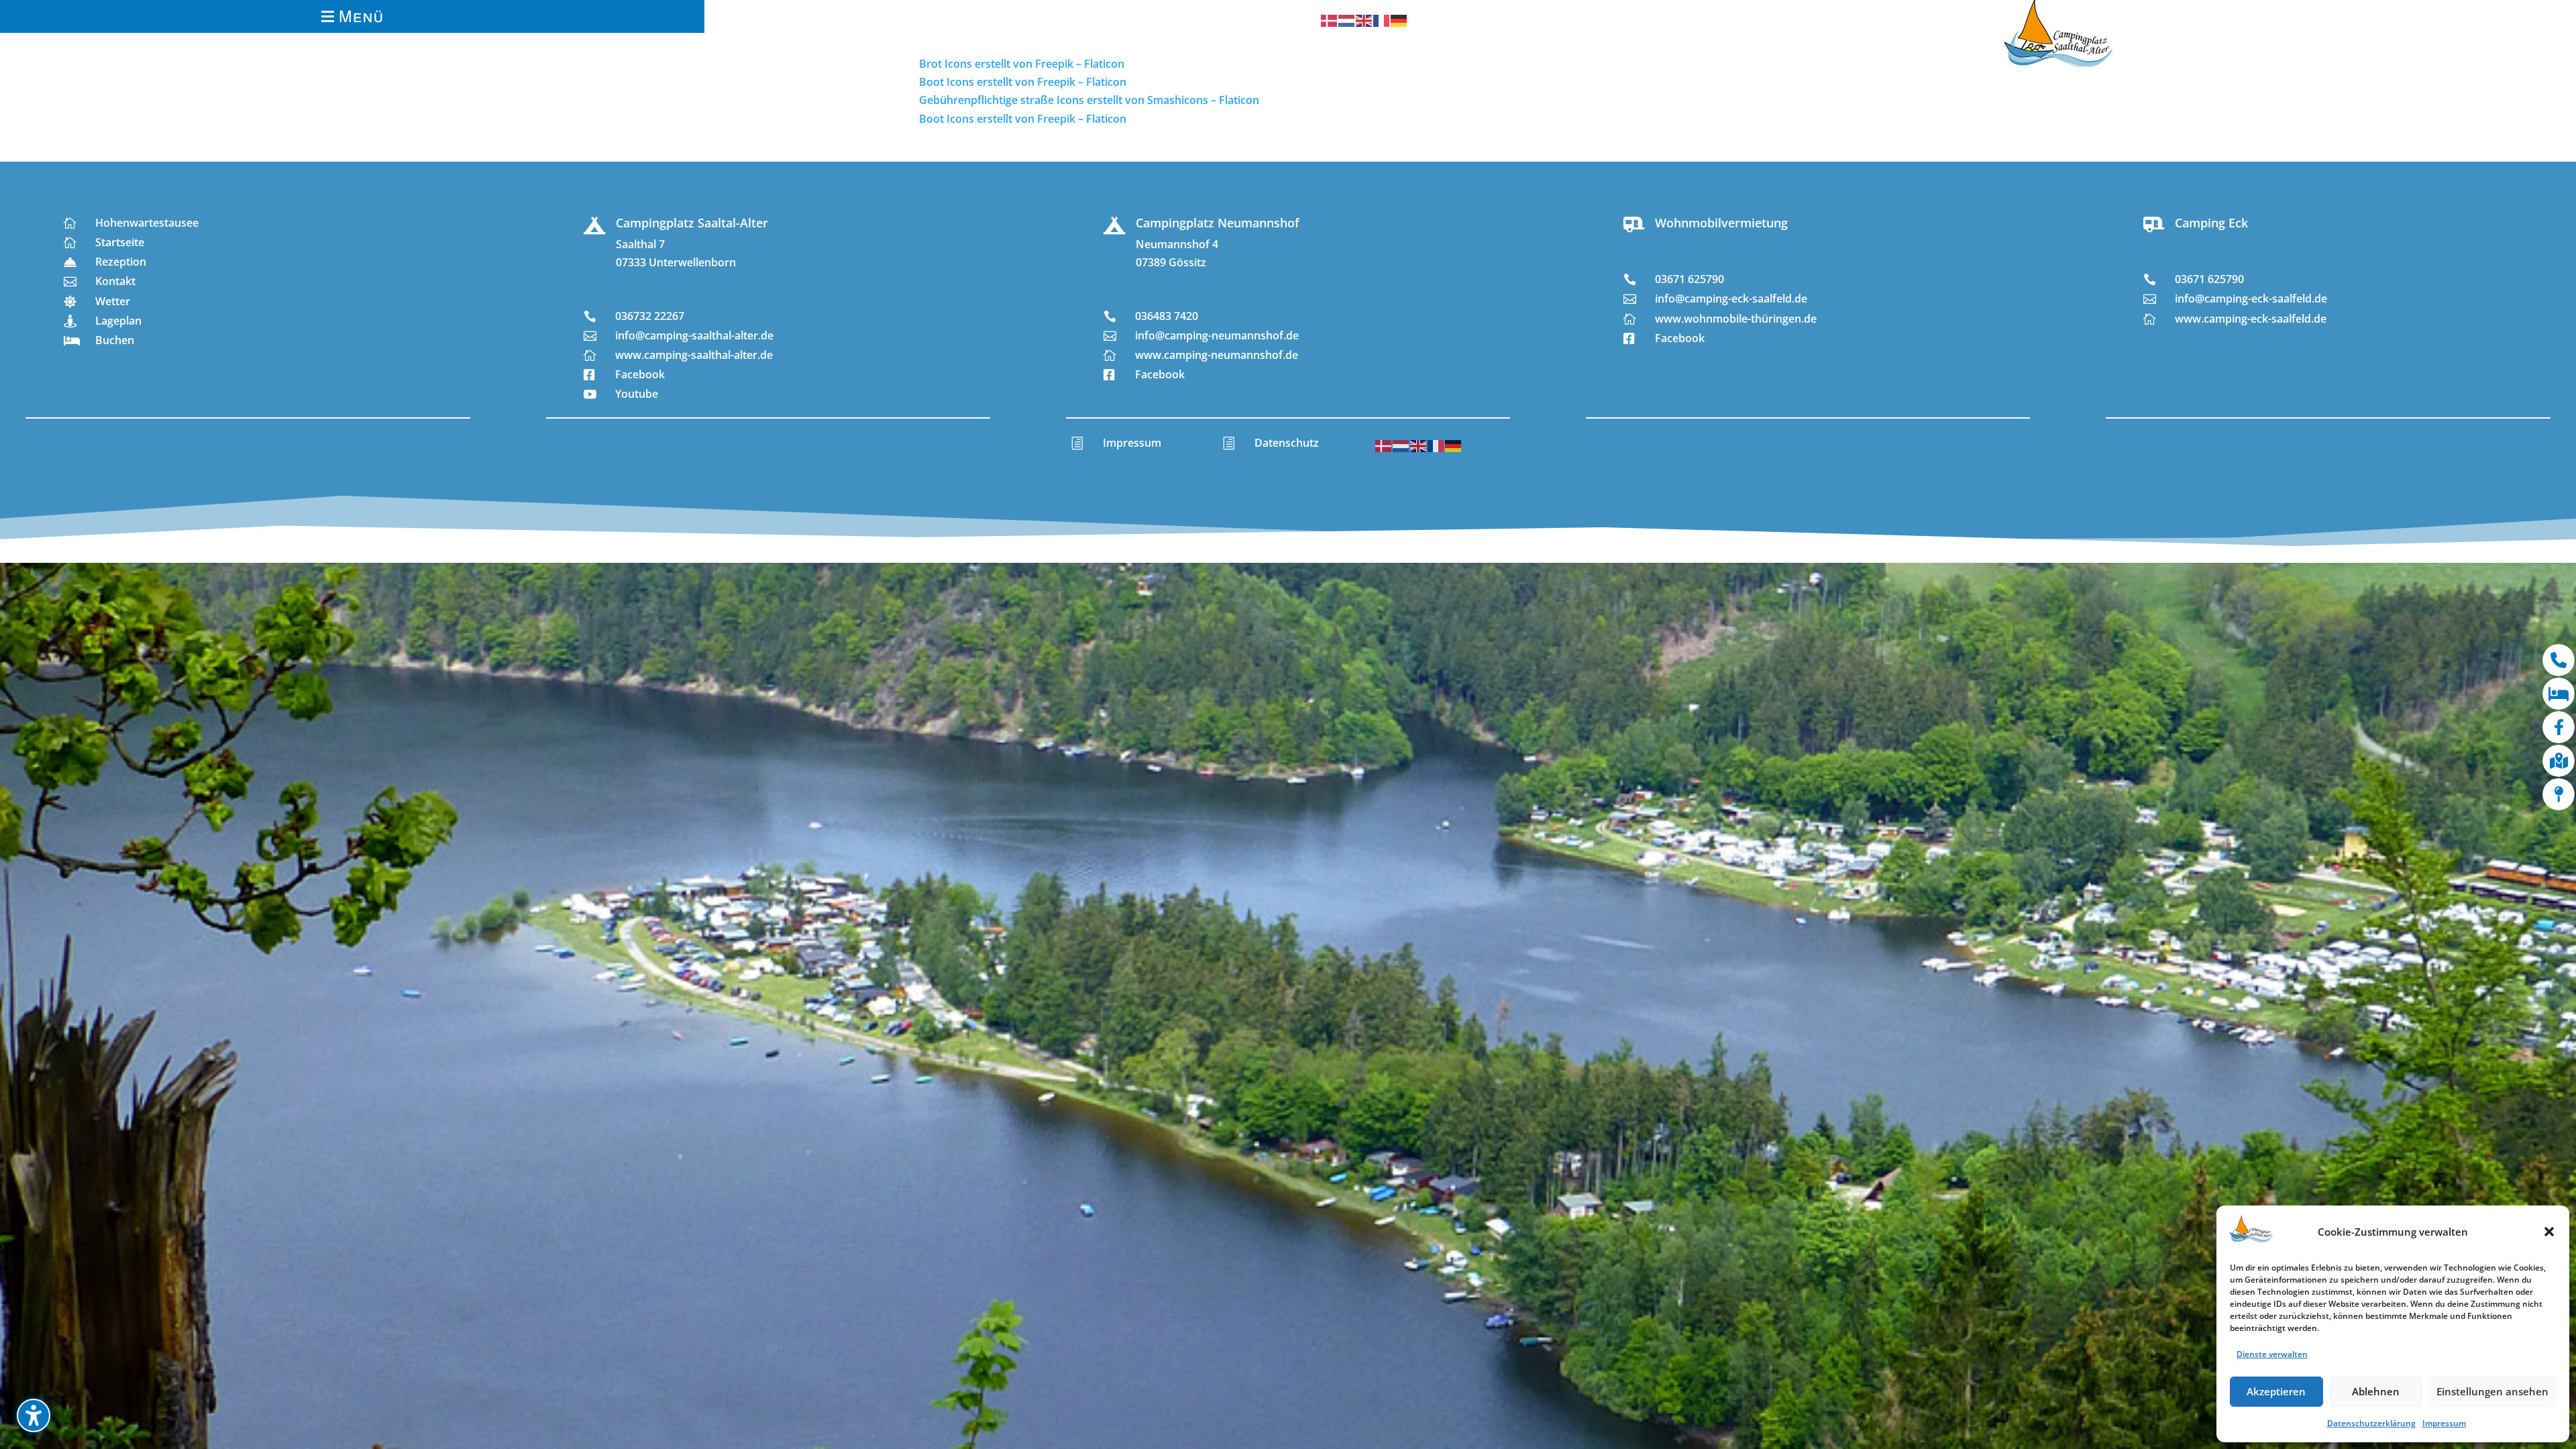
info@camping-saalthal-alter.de (694, 335)
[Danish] (1330, 19)
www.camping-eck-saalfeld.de (2251, 319)
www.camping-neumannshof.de (1217, 355)
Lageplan (118, 321)
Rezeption (121, 262)
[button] (2549, 1232)
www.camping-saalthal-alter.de (694, 355)
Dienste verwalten (2272, 1354)
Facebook (640, 374)
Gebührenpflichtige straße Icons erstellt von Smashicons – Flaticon (1089, 100)
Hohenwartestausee (147, 223)
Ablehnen (2376, 1391)
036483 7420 (1167, 316)
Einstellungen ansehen (2492, 1391)
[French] (1382, 19)
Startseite (120, 242)
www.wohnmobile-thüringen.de (1736, 319)
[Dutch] (1347, 19)
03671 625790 (1689, 279)
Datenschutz (1287, 443)
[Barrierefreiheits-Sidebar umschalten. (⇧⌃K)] (34, 1415)
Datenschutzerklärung (2371, 1423)
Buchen (115, 340)
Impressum (2444, 1423)
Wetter (113, 301)
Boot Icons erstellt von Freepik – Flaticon (1023, 119)
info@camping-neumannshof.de (1217, 335)
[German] (1399, 19)
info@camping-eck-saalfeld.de (1731, 299)
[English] (1364, 19)
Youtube (637, 394)
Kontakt (115, 281)
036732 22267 (650, 316)
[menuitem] (352, 16)
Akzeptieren (2276, 1391)
